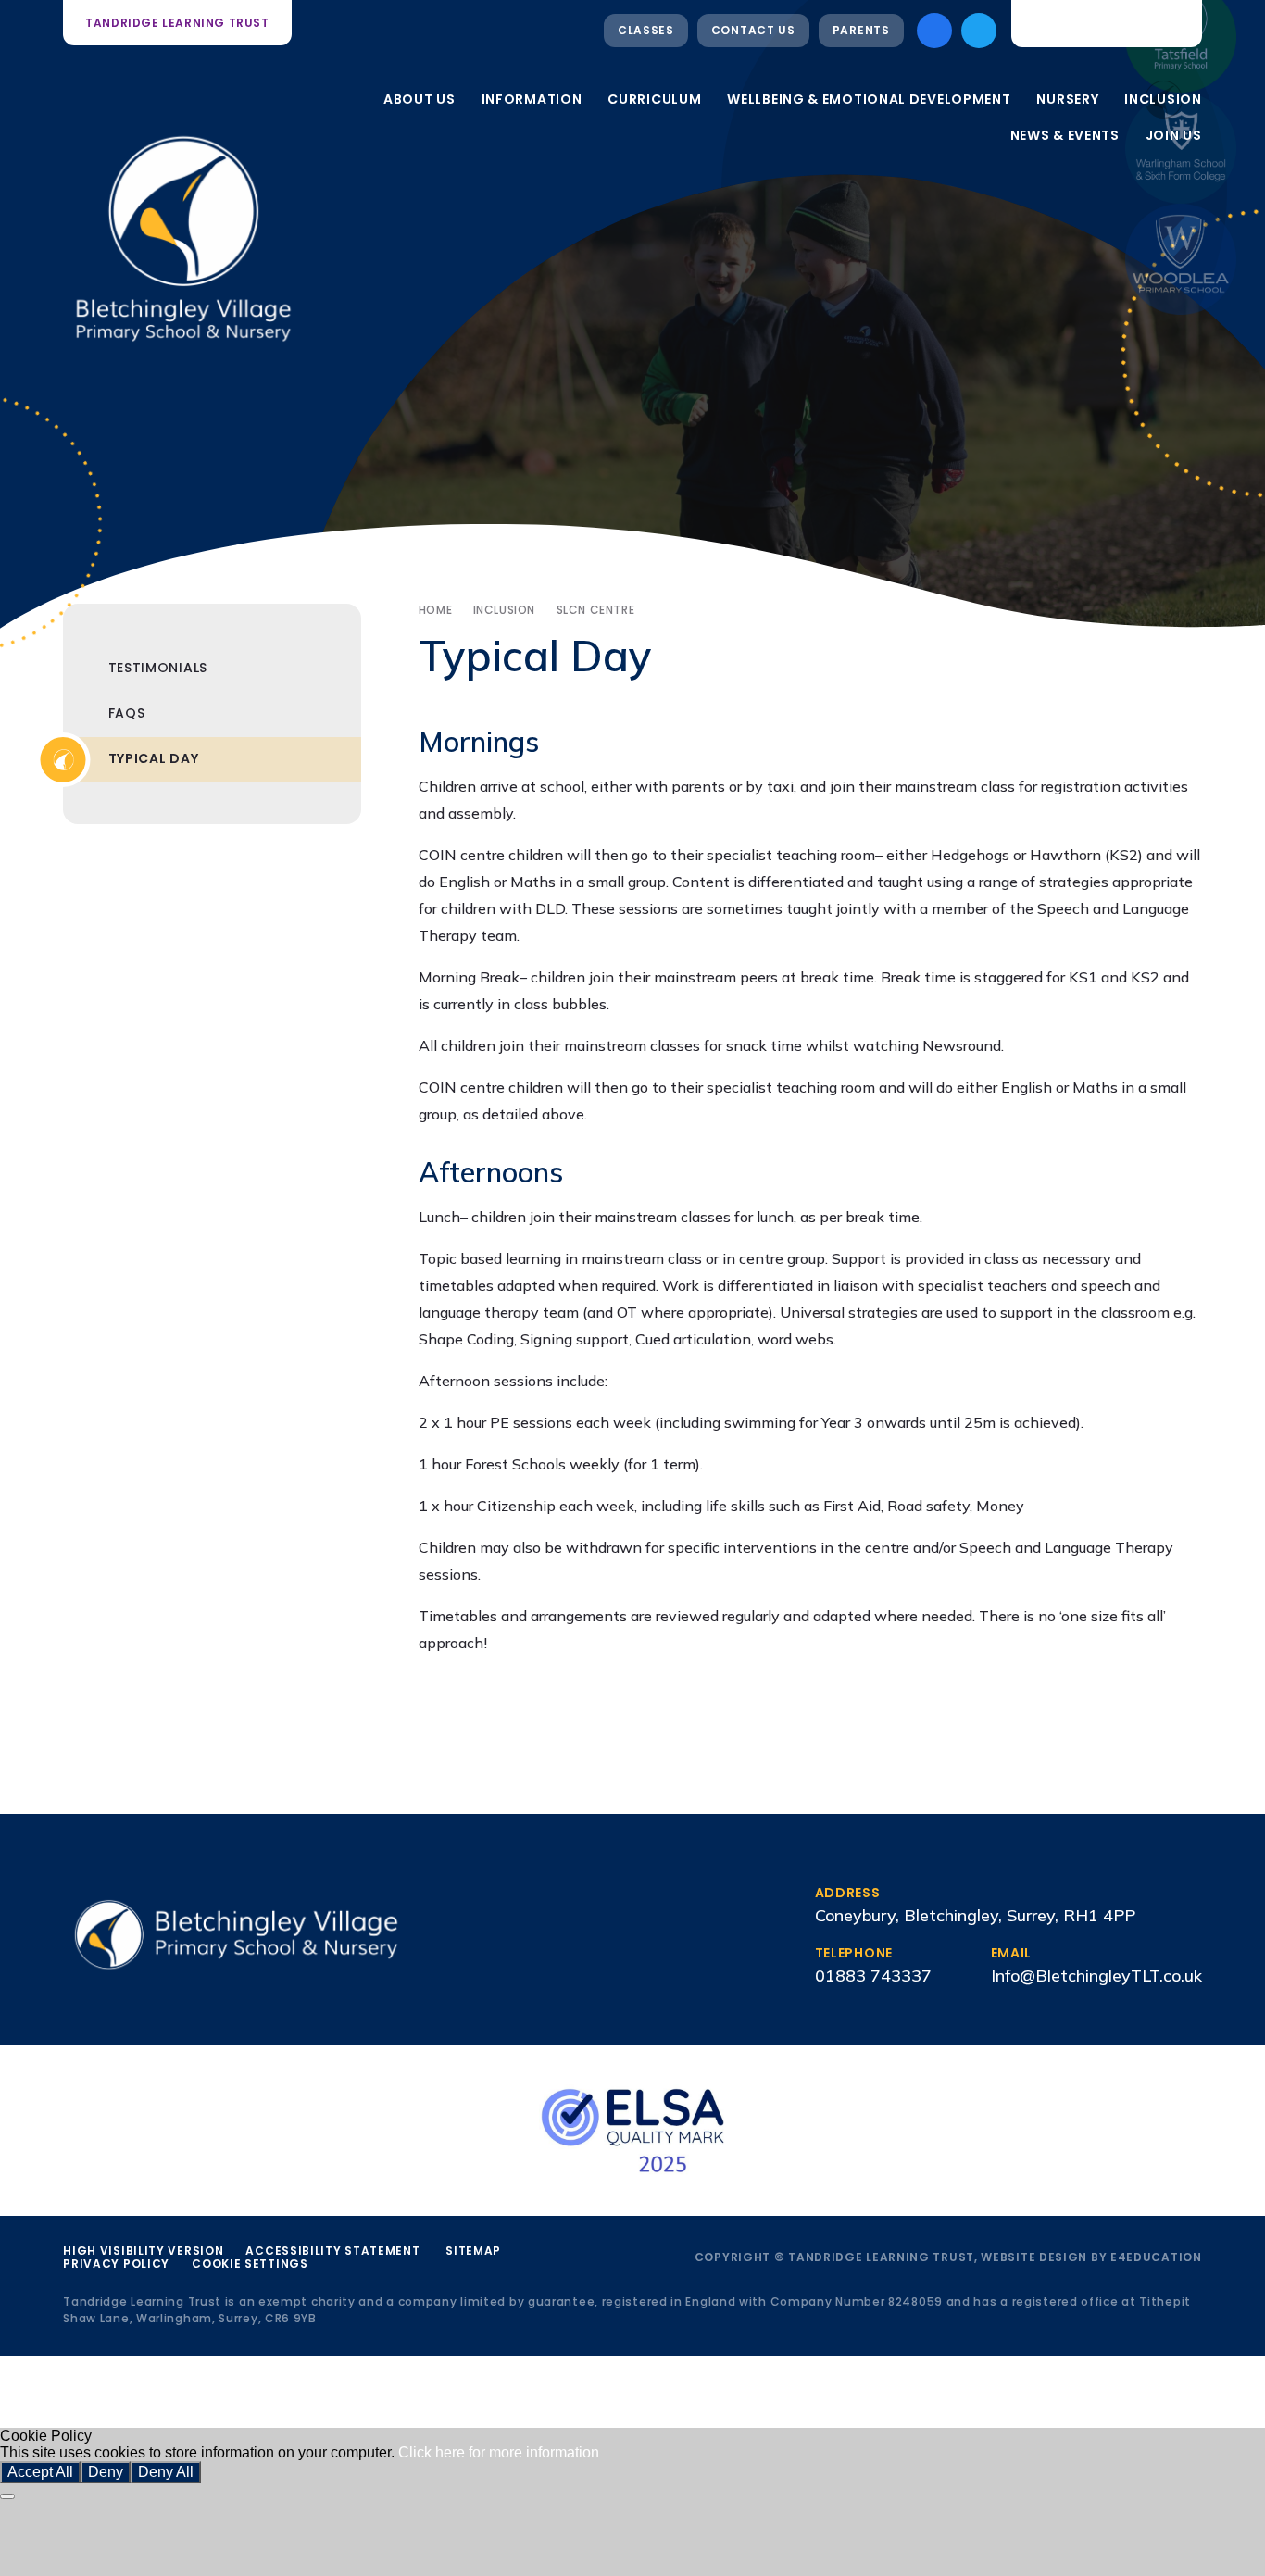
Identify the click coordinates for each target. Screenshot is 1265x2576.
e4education (1156, 2257)
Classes (646, 30)
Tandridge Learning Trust (177, 23)
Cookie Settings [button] (250, 2263)
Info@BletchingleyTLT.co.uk (1096, 1976)
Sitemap (473, 2251)
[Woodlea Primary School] (1181, 259)
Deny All (166, 2472)
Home (435, 610)
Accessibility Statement (332, 2251)
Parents (861, 30)
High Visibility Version (143, 2251)
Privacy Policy (116, 2263)
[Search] (1173, 23)
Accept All (40, 2472)
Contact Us (753, 30)
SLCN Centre (596, 610)
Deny (106, 2472)
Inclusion (504, 610)
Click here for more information (499, 2452)
